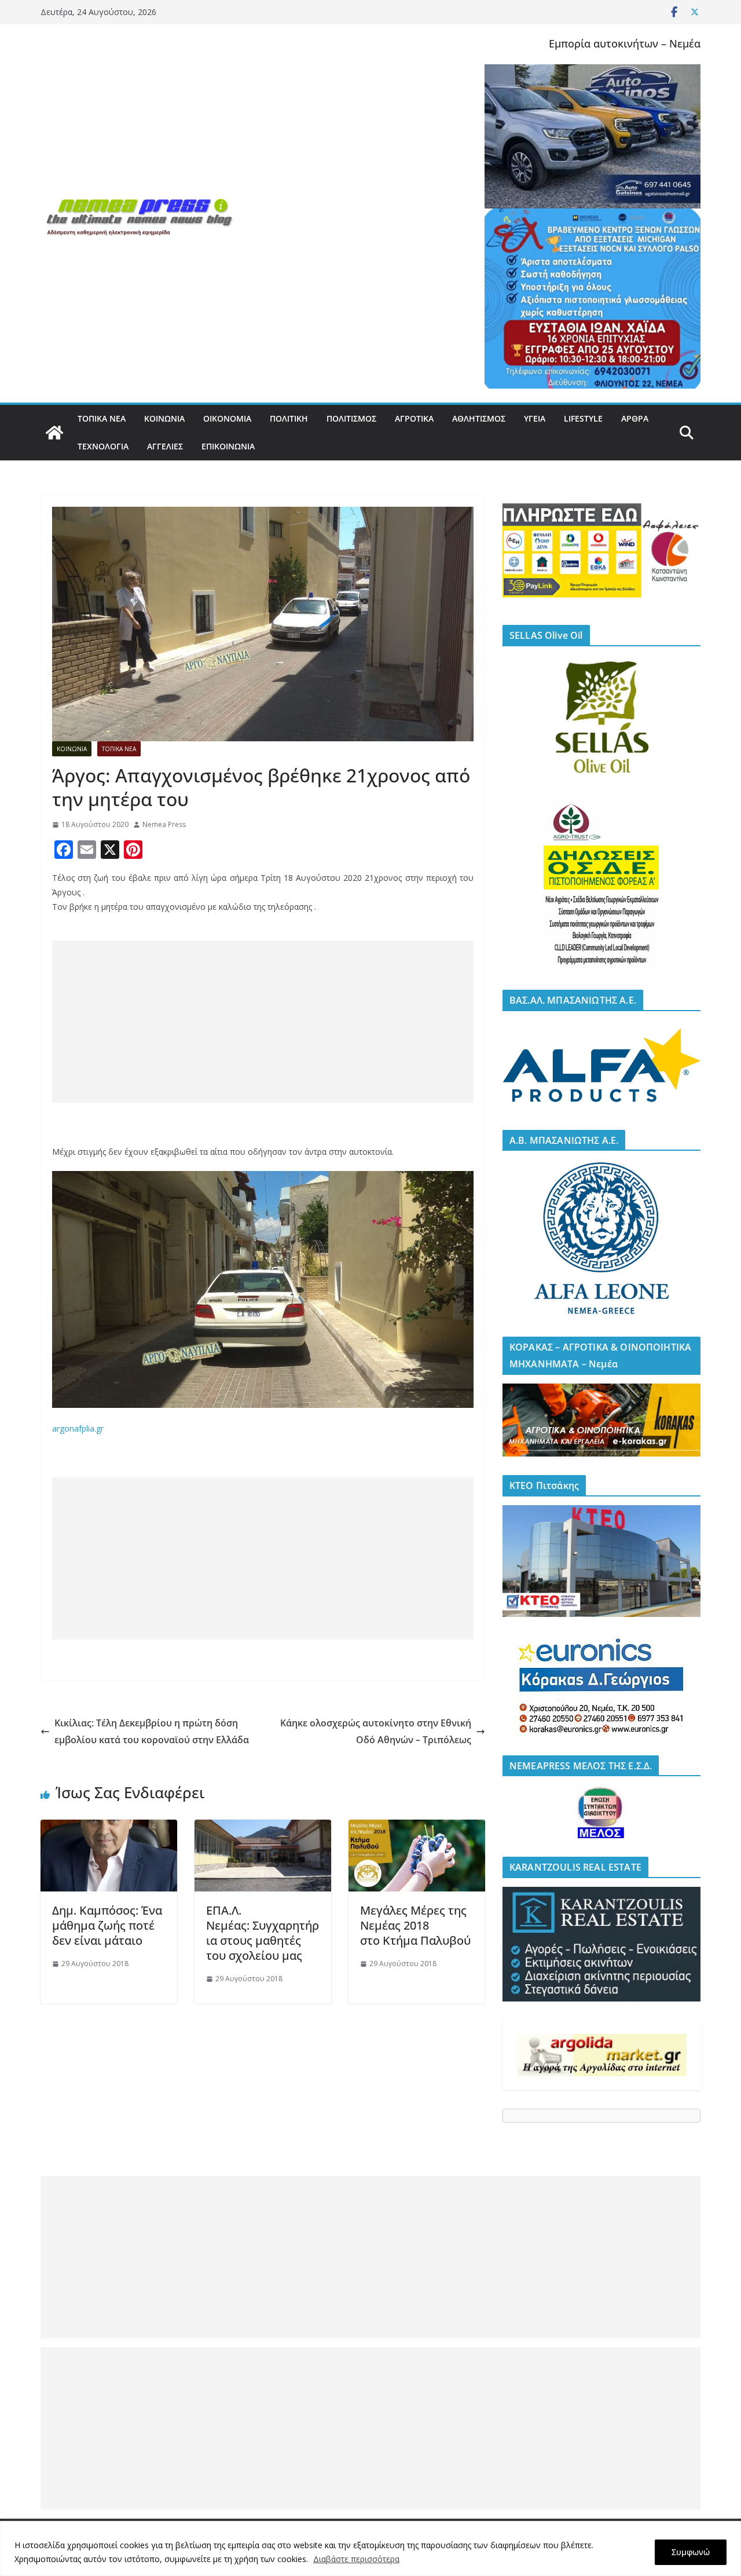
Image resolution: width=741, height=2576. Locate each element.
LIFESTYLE (583, 418)
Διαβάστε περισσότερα (356, 2559)
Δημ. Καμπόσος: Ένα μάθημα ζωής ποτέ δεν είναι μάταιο (107, 1925)
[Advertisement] (263, 1022)
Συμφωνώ (691, 2552)
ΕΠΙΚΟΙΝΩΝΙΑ (228, 446)
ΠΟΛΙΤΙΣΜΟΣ (351, 418)
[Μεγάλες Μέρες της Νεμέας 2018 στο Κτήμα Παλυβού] (417, 1828)
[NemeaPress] (54, 433)
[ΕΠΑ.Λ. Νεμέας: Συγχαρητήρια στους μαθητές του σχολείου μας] (263, 1828)
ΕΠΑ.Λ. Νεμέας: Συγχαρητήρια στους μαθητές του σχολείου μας (263, 1933)
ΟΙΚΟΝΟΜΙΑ (227, 418)
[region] (370, 2548)
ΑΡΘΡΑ (635, 418)
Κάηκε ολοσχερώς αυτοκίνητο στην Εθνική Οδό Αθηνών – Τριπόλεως (376, 1731)
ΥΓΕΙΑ (535, 418)
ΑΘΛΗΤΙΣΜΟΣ (479, 418)
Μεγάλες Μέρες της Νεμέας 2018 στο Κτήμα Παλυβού (417, 1925)
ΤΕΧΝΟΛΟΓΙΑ (103, 446)
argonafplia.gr (78, 1428)
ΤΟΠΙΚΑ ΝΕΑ (102, 418)
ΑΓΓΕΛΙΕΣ (165, 446)
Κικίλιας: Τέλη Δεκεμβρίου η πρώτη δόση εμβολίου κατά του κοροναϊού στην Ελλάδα (152, 1731)
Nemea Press (164, 824)
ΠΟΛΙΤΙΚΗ (289, 418)
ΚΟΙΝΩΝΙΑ (164, 418)
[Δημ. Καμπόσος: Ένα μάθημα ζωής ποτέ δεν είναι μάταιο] (109, 1828)
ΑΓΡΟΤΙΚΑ (414, 418)
